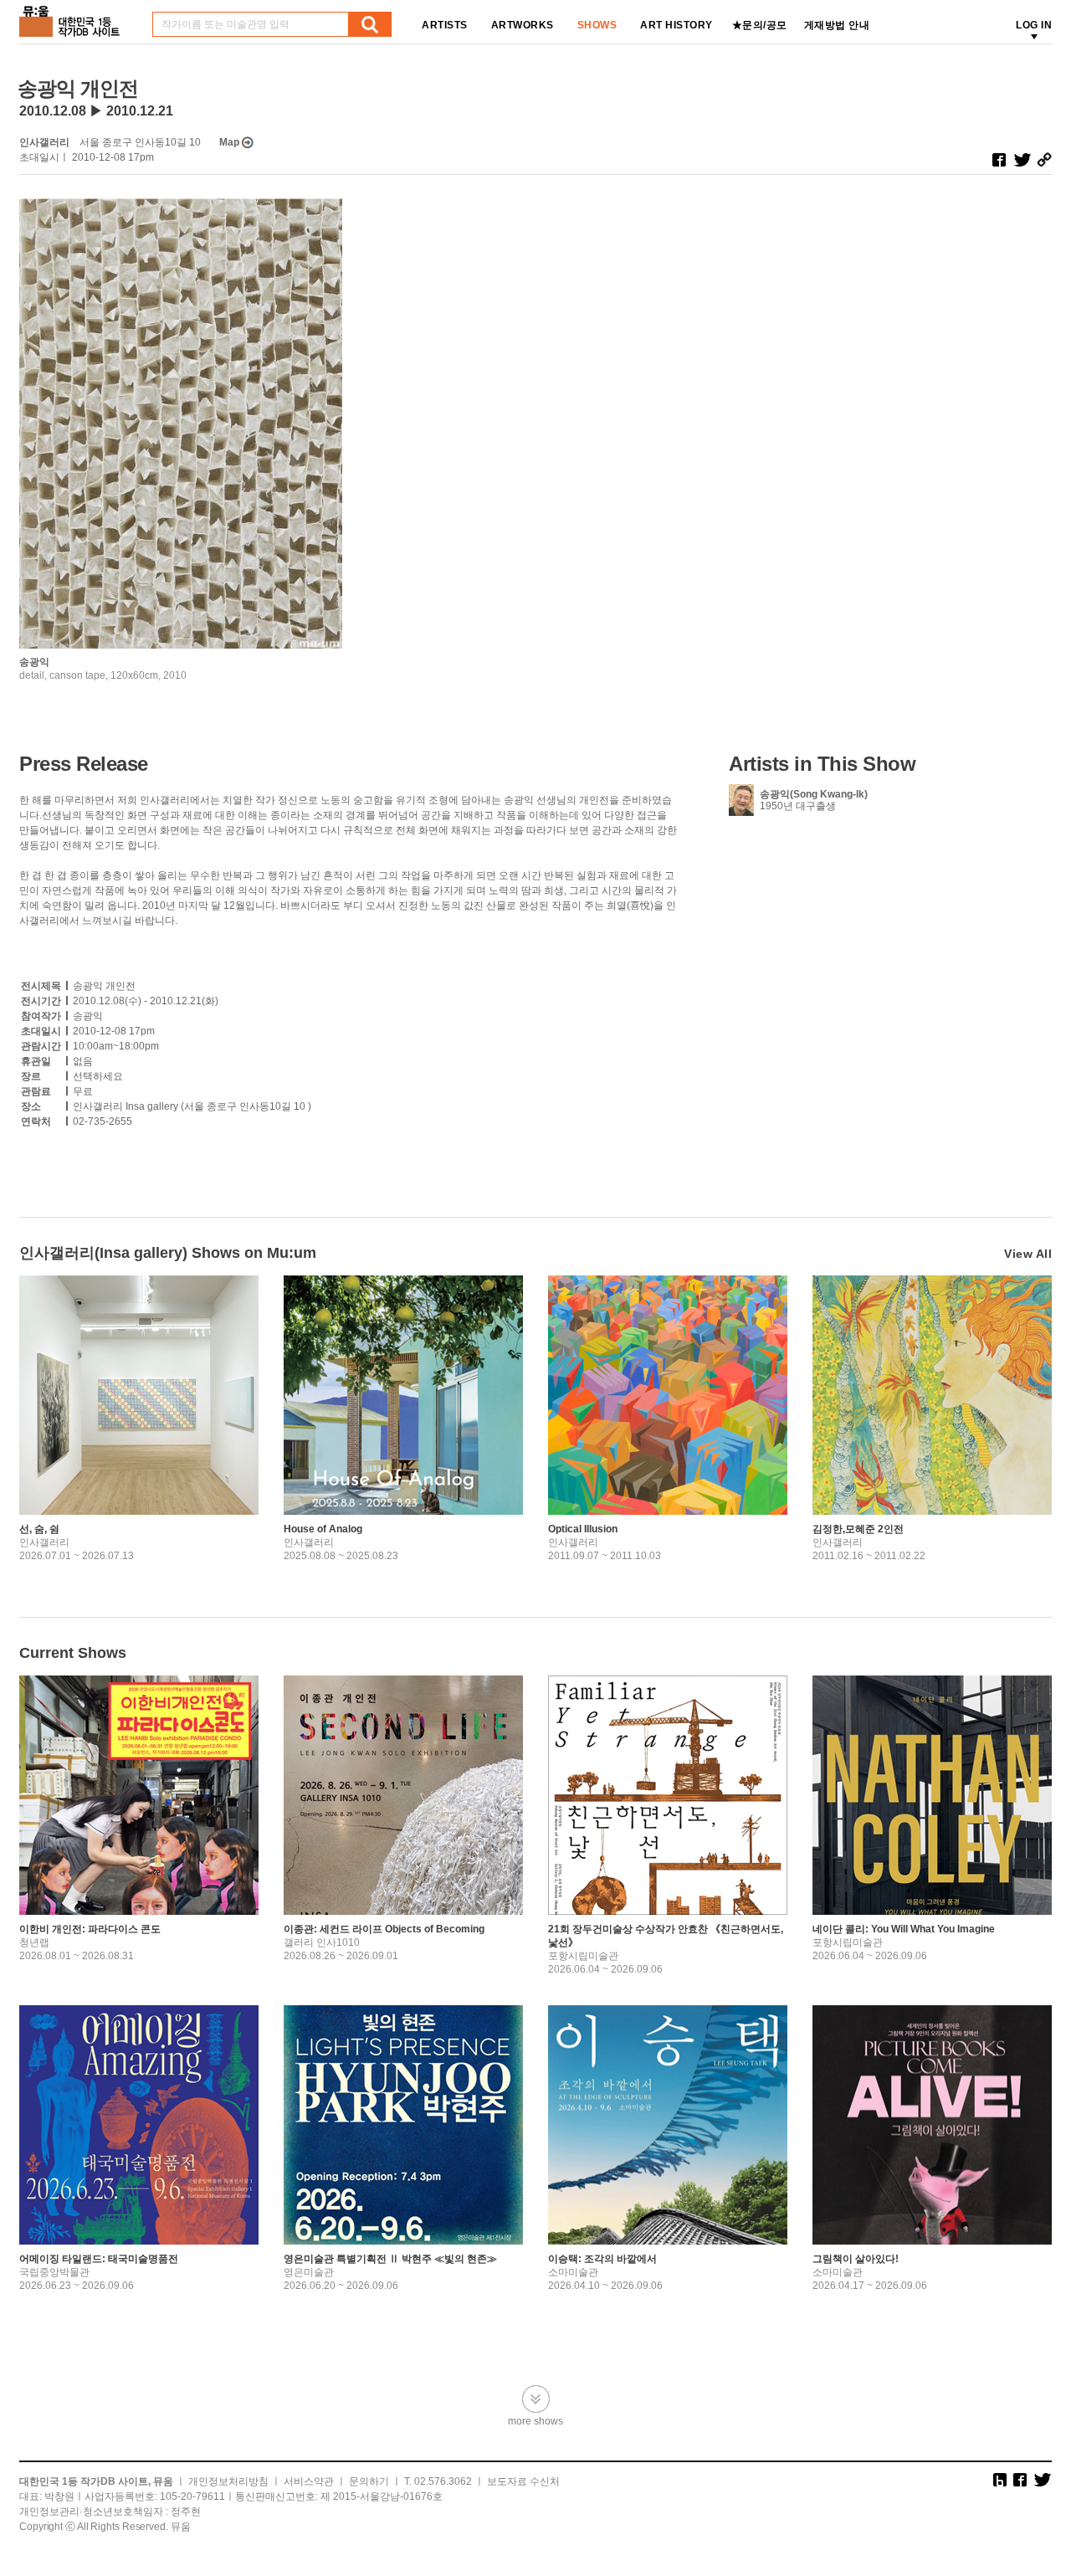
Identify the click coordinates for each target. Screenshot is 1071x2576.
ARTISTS (445, 25)
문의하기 (369, 2481)
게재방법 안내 (837, 25)
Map (229, 142)
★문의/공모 (760, 25)
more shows (535, 2421)
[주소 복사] (1044, 160)
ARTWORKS (523, 25)
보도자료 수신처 (523, 2481)
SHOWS (597, 25)
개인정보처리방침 (228, 2481)
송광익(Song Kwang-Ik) (814, 794)
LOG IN (1034, 25)
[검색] (370, 24)
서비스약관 (309, 2481)
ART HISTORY (676, 25)
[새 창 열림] (999, 160)
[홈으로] (73, 15)
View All (1028, 1254)
